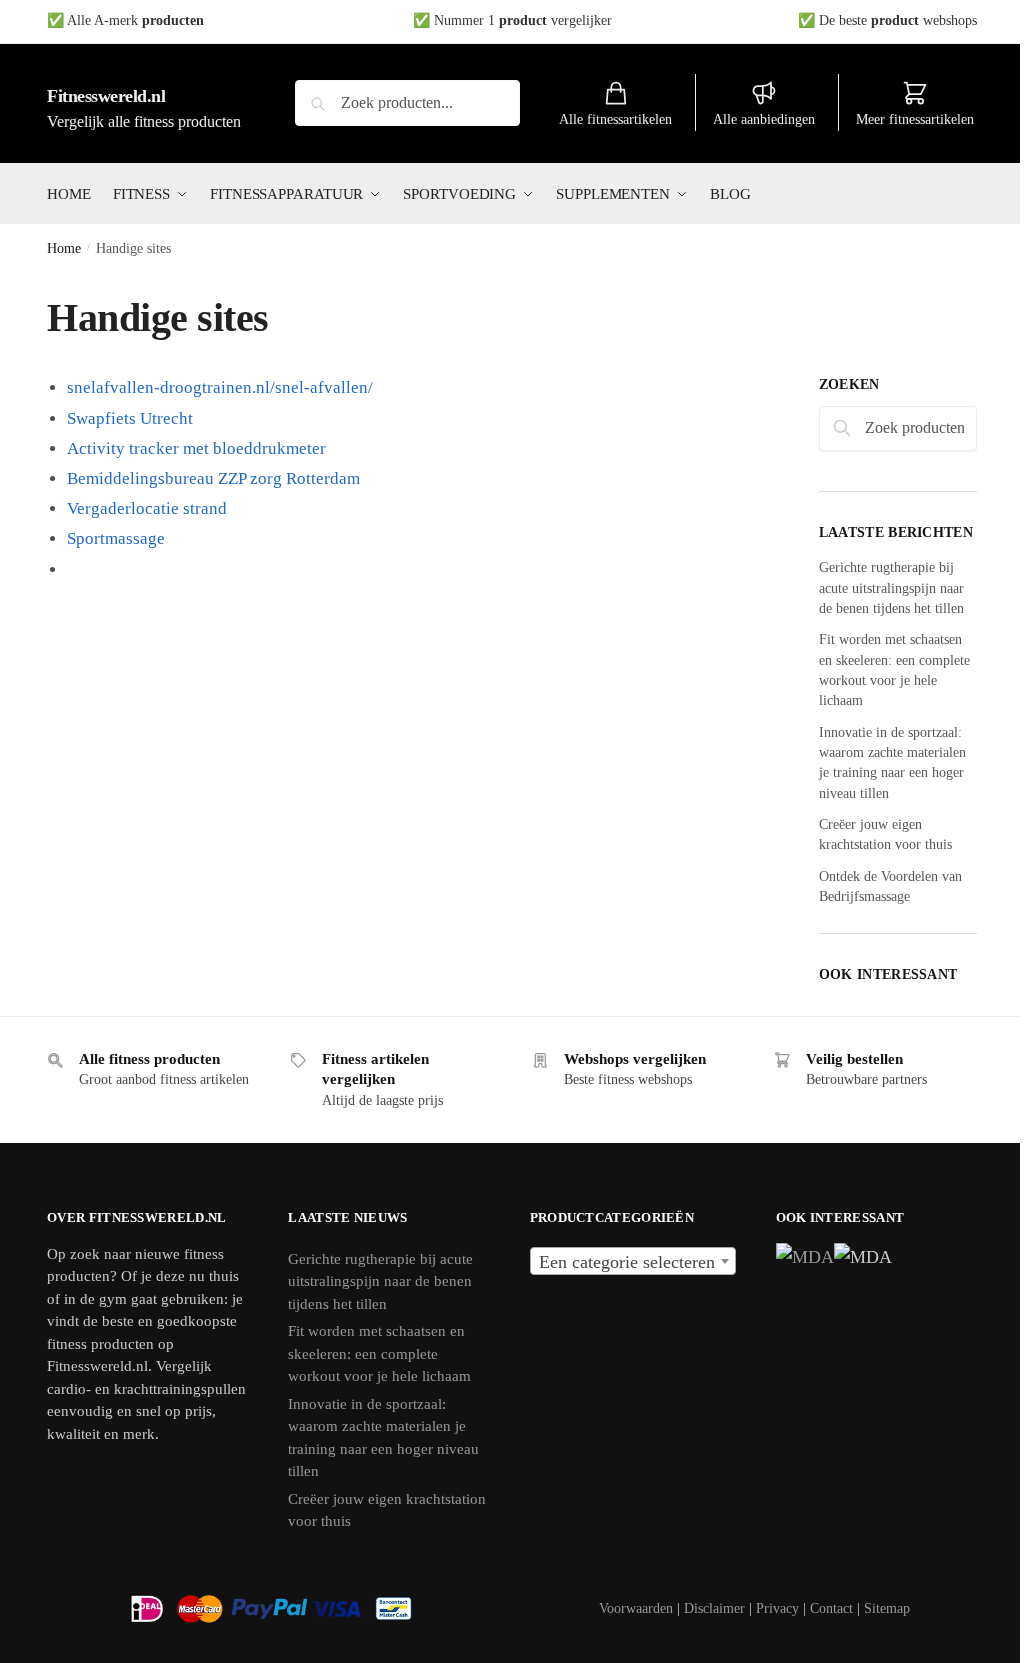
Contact (831, 1608)
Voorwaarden (636, 1608)
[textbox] (633, 1262)
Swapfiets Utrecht (130, 418)
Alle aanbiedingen (764, 119)
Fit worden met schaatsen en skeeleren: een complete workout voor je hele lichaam (379, 1353)
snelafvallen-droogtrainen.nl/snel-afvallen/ (220, 387)
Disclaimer (714, 1608)
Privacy (777, 1608)
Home (64, 248)
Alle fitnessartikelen (615, 119)
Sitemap (887, 1608)
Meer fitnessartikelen (915, 119)
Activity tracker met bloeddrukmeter (196, 448)
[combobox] (633, 1261)
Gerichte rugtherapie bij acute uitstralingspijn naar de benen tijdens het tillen (891, 588)
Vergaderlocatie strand (147, 508)
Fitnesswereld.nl (106, 96)
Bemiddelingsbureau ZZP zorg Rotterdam (213, 478)
